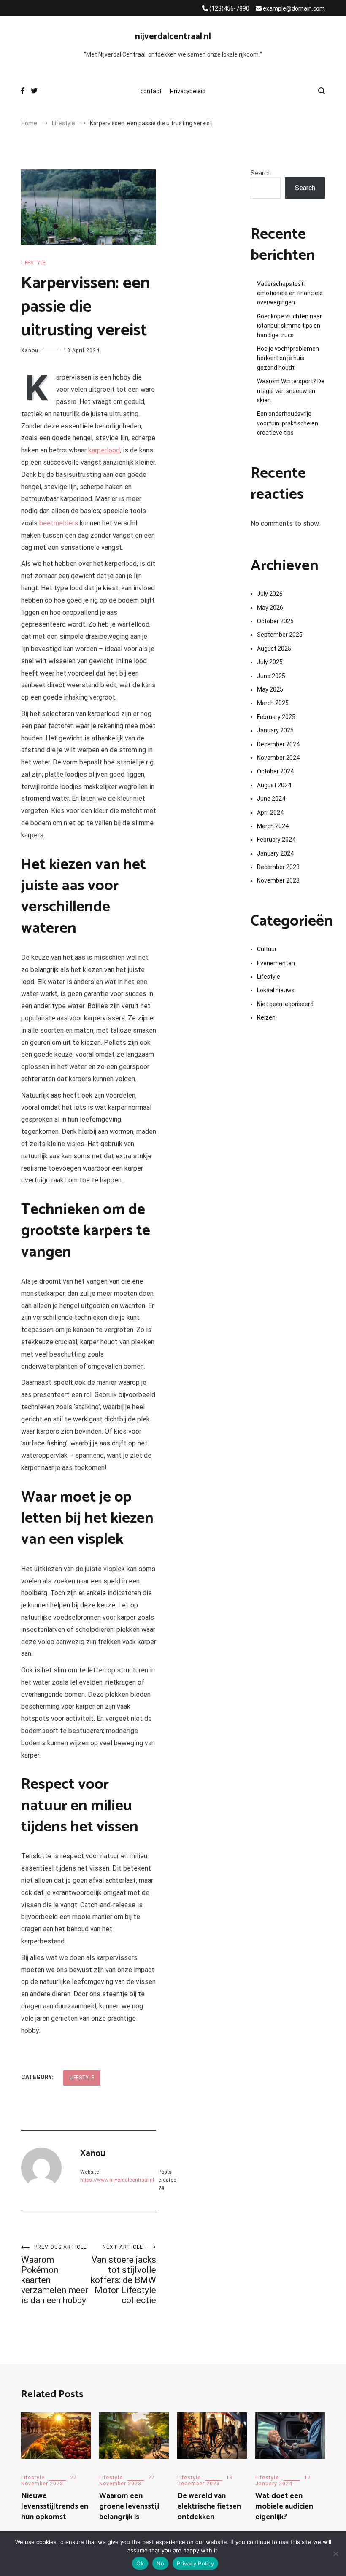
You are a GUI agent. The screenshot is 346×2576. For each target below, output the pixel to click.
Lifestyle (33, 263)
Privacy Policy (195, 2563)
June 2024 (271, 799)
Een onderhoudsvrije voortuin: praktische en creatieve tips (288, 423)
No (161, 2563)
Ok (140, 2563)
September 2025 (280, 635)
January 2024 (275, 853)
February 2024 (276, 840)
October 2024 (275, 771)
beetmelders (59, 523)
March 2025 (273, 703)
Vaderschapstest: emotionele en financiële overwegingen (290, 293)
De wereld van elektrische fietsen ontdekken (209, 2506)
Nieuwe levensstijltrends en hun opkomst (55, 2506)
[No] (335, 2554)
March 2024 (273, 826)
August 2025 (274, 649)
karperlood (104, 450)
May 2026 (270, 608)
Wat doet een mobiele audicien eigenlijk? (284, 2506)
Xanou (30, 350)
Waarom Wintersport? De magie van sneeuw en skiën (291, 391)
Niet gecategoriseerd (285, 1004)
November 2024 (278, 758)
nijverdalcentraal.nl (173, 37)
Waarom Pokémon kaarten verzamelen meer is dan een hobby (55, 2275)
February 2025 (276, 717)
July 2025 (270, 662)
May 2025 (270, 689)
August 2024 (274, 785)
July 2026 (270, 594)
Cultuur (267, 949)
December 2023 (278, 867)
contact (151, 91)
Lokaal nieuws (276, 990)
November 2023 (278, 880)
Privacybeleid (188, 91)
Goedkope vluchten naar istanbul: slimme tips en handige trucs (289, 326)
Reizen (266, 1017)
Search (261, 173)
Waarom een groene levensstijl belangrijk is (130, 2506)
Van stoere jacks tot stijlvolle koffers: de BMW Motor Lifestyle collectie (123, 2275)
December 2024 (278, 744)
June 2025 (271, 676)
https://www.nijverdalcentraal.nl (117, 2180)
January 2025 (275, 730)
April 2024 (270, 813)
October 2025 (275, 621)
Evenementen (276, 963)
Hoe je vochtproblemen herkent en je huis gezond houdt (288, 358)
